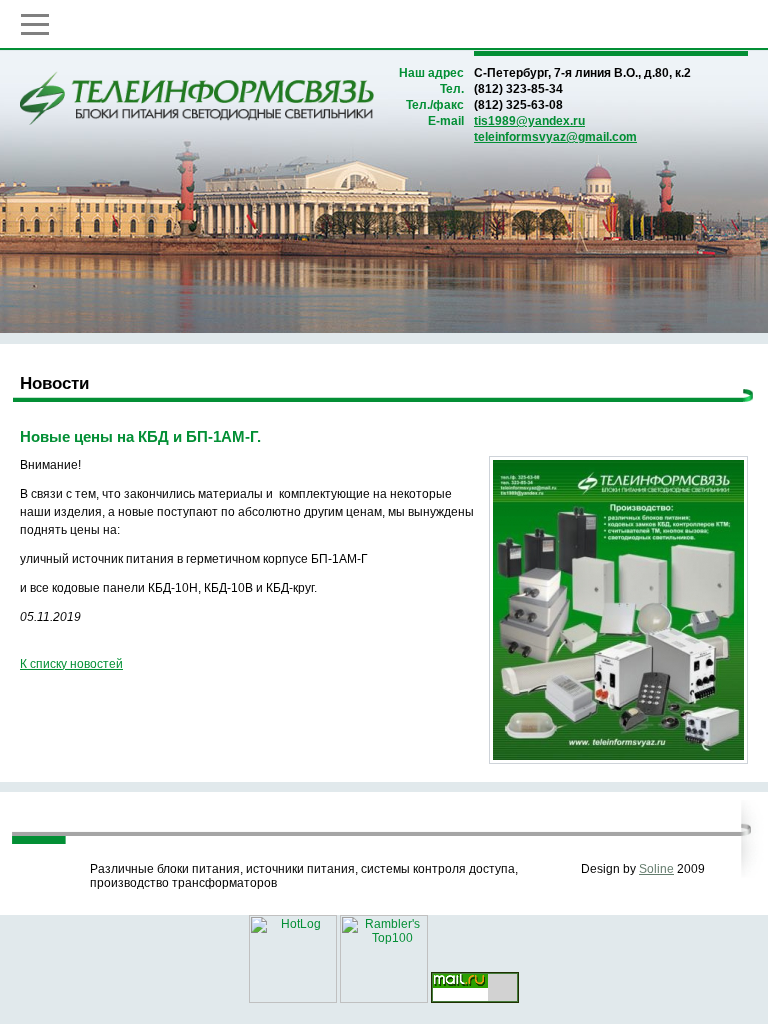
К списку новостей (71, 664)
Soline (656, 869)
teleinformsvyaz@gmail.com (555, 137)
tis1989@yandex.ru (529, 121)
